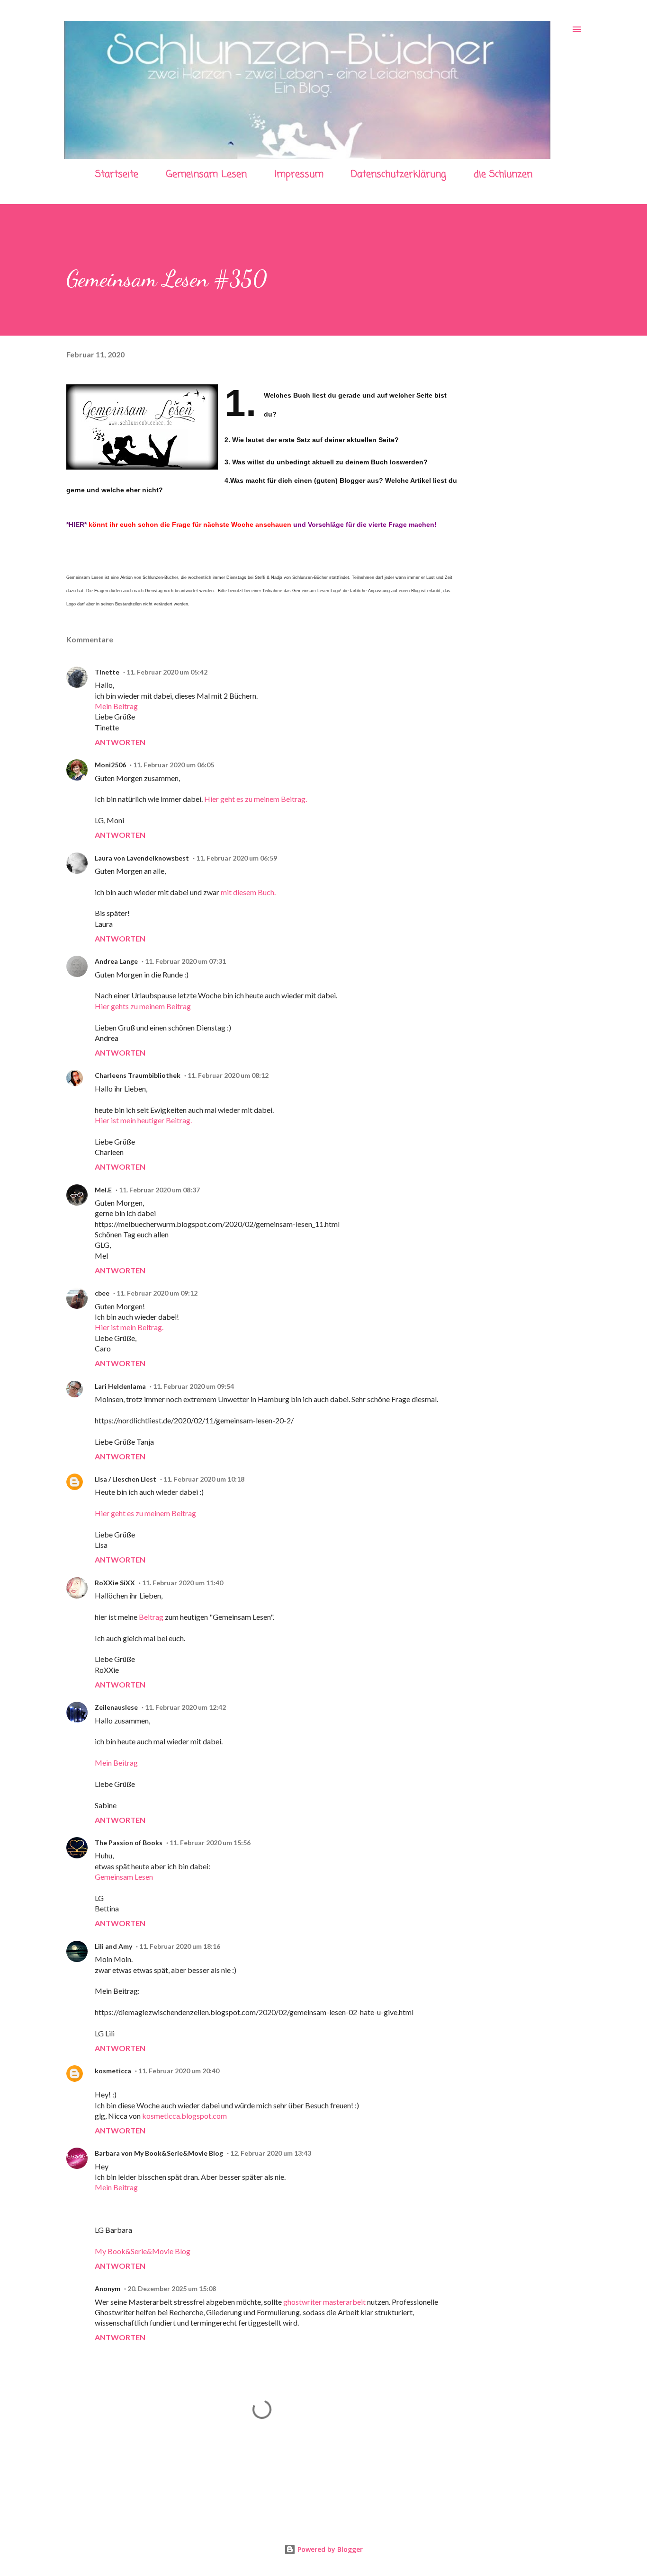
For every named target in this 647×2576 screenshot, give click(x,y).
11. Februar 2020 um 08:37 (159, 1190)
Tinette (107, 672)
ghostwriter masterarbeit (324, 2302)
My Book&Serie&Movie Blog (143, 2251)
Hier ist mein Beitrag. (129, 1327)
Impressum (299, 174)
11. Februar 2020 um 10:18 (204, 1479)
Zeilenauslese (116, 1707)
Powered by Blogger (329, 2549)
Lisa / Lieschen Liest (126, 1479)
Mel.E (103, 1190)
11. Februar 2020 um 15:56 (210, 1843)
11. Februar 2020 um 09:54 (193, 1386)
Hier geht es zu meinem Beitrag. (256, 799)
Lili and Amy (113, 1946)
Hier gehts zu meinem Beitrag (143, 1006)
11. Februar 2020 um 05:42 (167, 672)
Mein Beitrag (116, 706)
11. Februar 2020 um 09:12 (157, 1293)
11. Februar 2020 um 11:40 (183, 1583)
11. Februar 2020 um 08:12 (228, 1075)
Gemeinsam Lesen (206, 174)
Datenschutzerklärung (399, 174)
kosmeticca (113, 2071)
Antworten (120, 742)
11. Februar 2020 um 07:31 (185, 961)
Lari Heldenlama (120, 1386)
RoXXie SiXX (115, 1583)
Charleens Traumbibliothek (138, 1075)
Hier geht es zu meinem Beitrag (145, 1513)
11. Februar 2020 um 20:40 (179, 2071)
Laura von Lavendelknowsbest (142, 858)
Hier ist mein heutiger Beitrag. (143, 1120)
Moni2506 (110, 765)
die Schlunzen (503, 174)
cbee (102, 1293)
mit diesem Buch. (248, 892)
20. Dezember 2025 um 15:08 (172, 2288)
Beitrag (151, 1617)
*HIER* (76, 524)
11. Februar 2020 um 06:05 (174, 765)
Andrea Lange (116, 961)
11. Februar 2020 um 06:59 (237, 858)
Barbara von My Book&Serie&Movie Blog (159, 2153)
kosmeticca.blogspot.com (184, 2116)
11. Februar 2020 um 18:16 (180, 1946)
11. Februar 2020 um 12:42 (185, 1707)
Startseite (117, 174)
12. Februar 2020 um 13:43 (271, 2153)
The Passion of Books (129, 1843)
